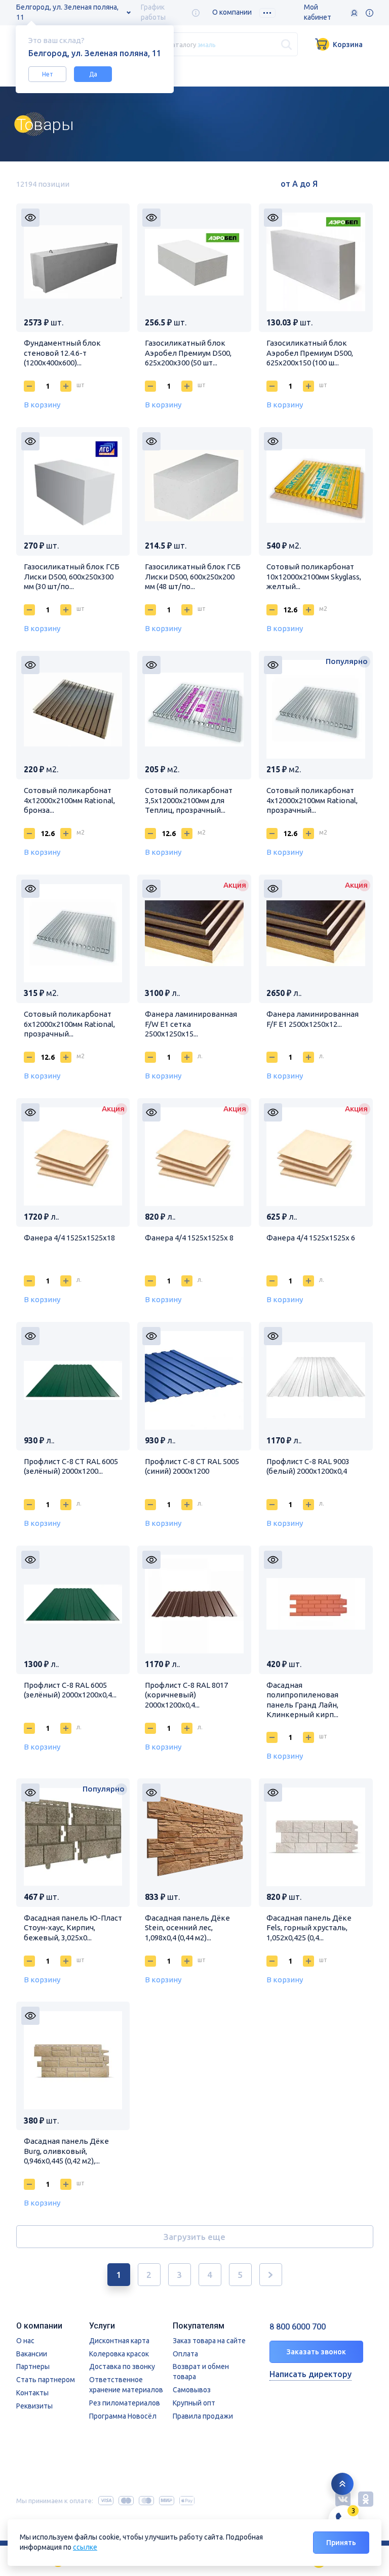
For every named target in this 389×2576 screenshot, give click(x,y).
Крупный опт (194, 2403)
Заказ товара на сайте (209, 2341)
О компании (232, 12)
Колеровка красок (119, 2354)
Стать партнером (46, 2380)
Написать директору (310, 2374)
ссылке (85, 2547)
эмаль (207, 44)
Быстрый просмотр (30, 218)
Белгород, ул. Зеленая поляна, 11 (67, 12)
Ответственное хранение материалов (126, 2385)
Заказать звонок (316, 2352)
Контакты (32, 2393)
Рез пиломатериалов (125, 2403)
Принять (341, 2543)
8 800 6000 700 (298, 2327)
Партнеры (33, 2366)
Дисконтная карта (119, 2341)
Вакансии (32, 2354)
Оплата (185, 2354)
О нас (25, 2341)
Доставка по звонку (122, 2366)
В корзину (42, 405)
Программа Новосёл (123, 2416)
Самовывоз (192, 2390)
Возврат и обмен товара (201, 2372)
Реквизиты (34, 2406)
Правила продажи (203, 2416)
